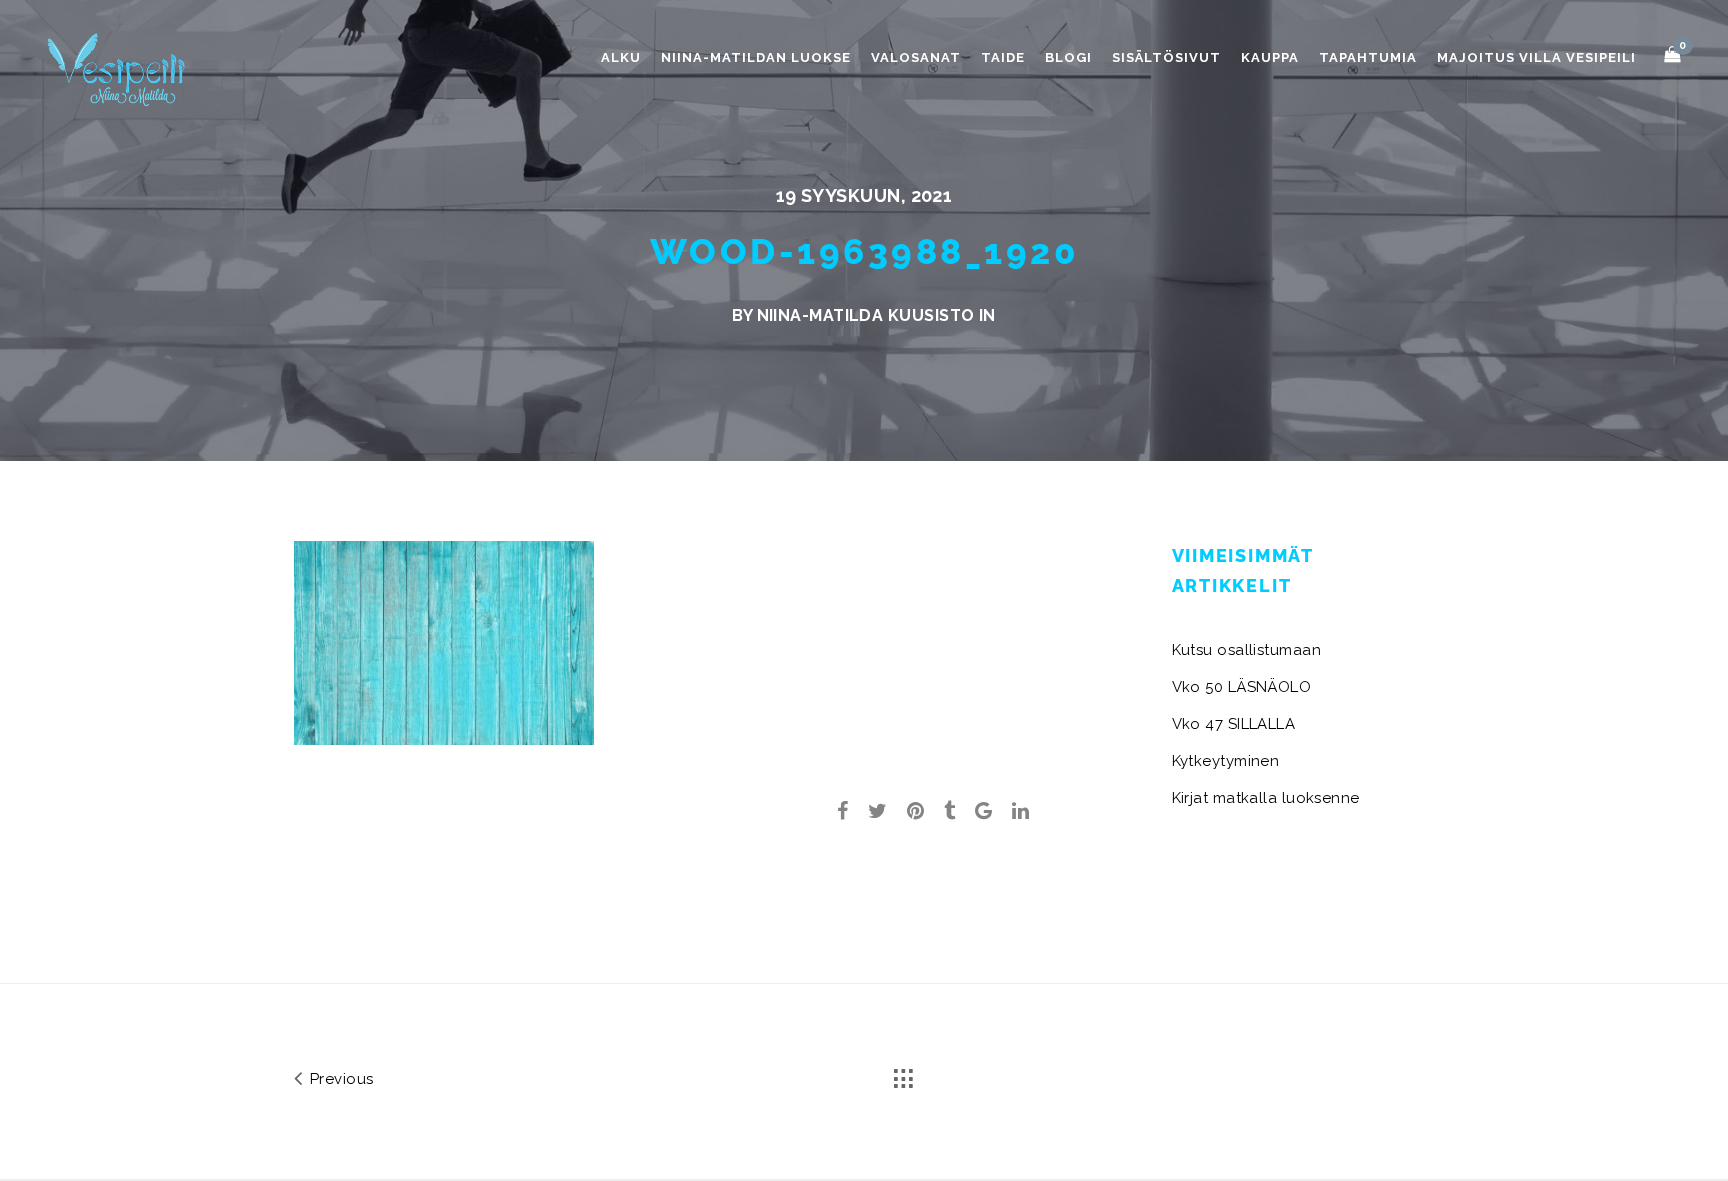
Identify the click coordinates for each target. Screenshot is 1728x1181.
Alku (621, 57)
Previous (339, 1079)
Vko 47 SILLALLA (1234, 724)
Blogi (1068, 57)
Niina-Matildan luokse (756, 57)
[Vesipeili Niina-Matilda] (120, 68)
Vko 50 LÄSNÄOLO (1242, 687)
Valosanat (916, 57)
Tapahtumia (1368, 57)
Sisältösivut (1166, 57)
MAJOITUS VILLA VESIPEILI (1536, 57)
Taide (1003, 57)
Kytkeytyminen (1226, 761)
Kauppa (1270, 57)
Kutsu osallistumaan (1247, 650)
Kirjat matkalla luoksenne (1266, 798)
